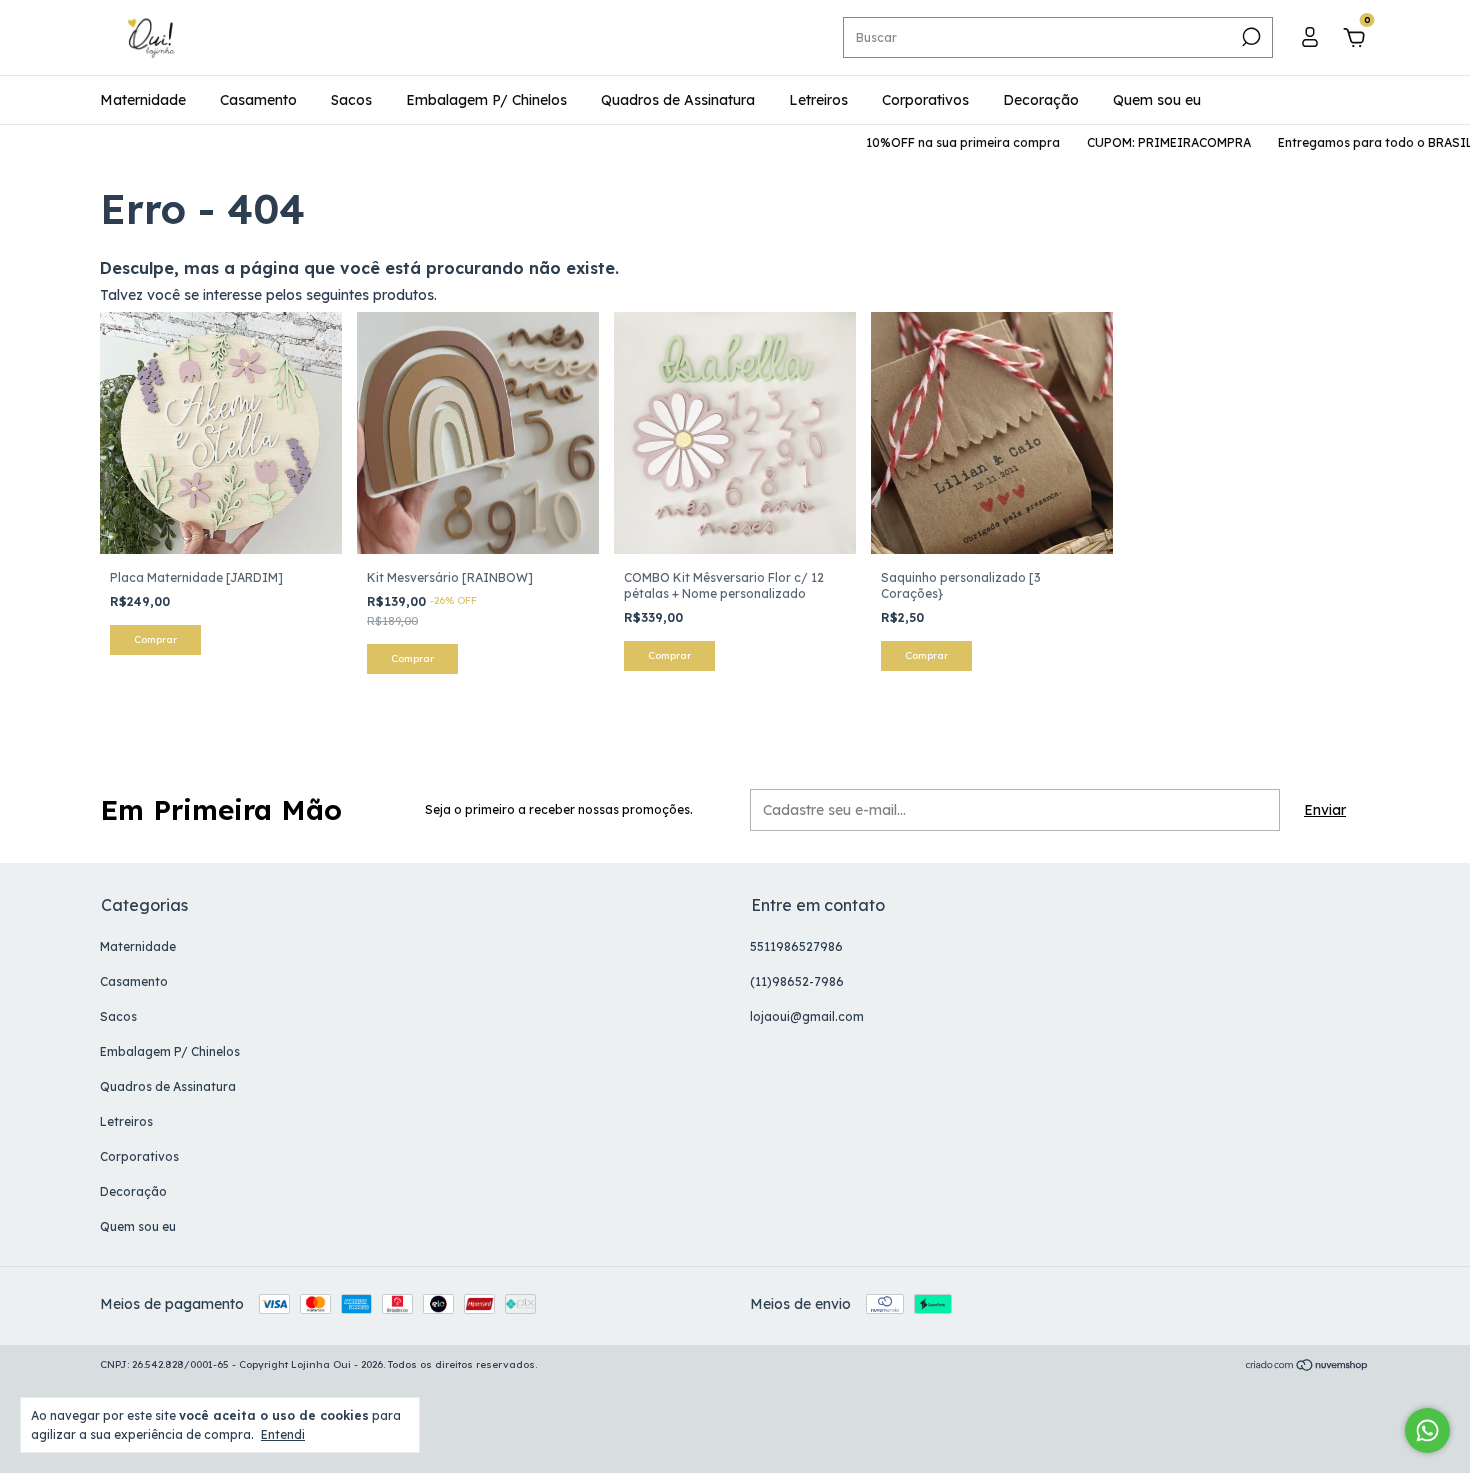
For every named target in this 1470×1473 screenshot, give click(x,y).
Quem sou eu (1157, 100)
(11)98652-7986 (797, 981)
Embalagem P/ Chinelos (486, 100)
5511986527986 (796, 946)
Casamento (258, 100)
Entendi (283, 1434)
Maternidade (143, 100)
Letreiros (818, 100)
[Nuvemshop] (1307, 1367)
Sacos (351, 100)
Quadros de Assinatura (678, 100)
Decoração (1041, 100)
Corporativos (925, 100)
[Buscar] (1249, 37)
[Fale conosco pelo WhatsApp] (1427, 1430)
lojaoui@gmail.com (807, 1016)
